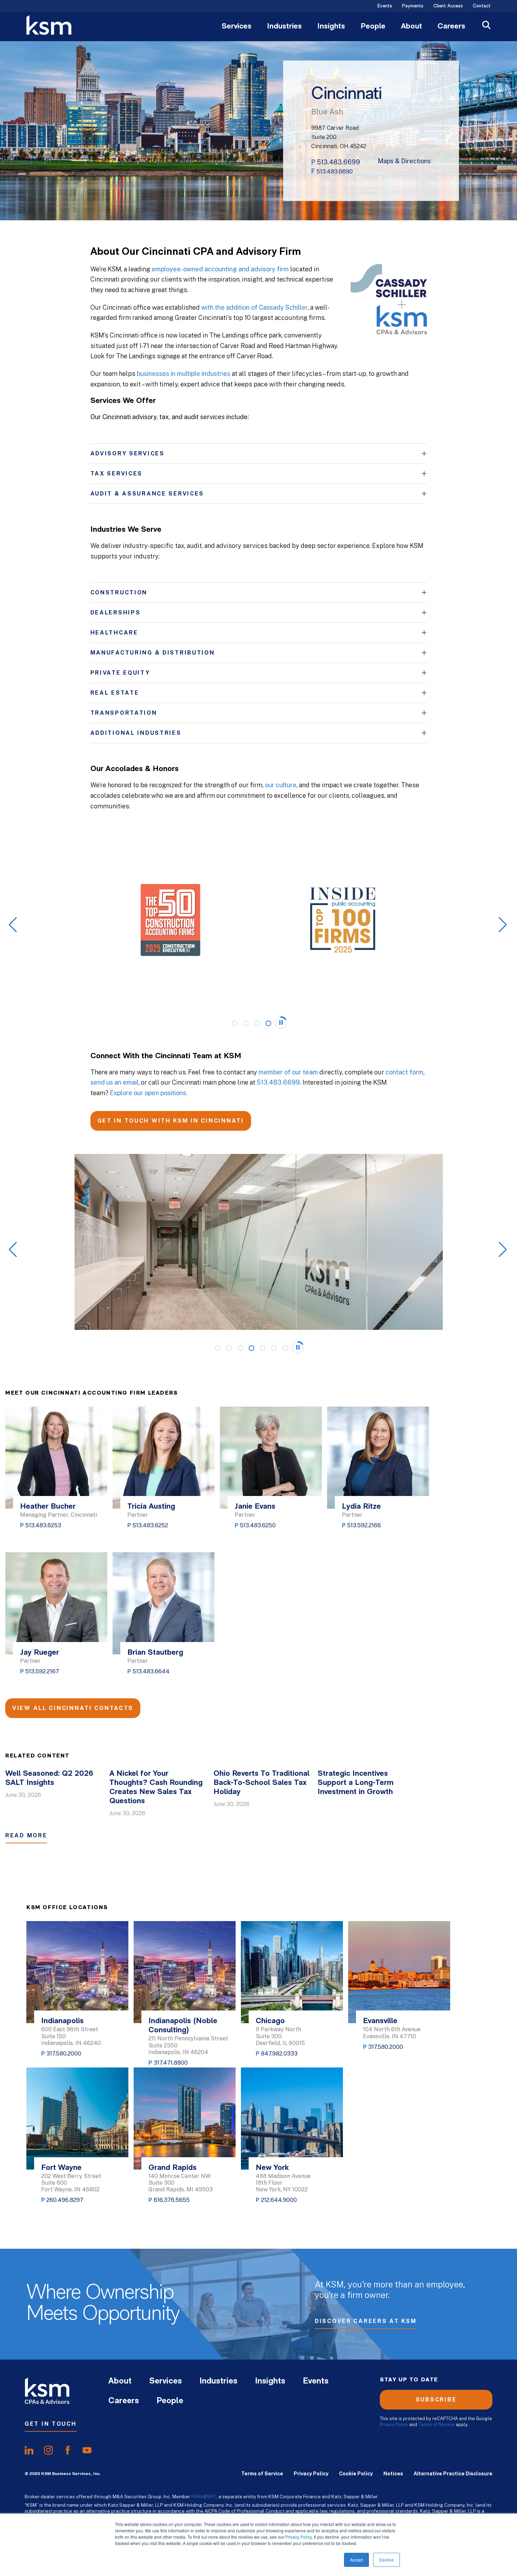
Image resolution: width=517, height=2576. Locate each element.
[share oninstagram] (48, 2450)
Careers (451, 27)
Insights (331, 27)
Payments (413, 6)
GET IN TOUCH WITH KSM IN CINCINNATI (171, 1121)
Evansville (380, 2021)
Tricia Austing (151, 1507)
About (411, 27)
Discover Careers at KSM (366, 2321)
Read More (26, 1835)
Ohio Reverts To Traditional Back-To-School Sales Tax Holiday (261, 1783)
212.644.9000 (279, 2200)
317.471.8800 (171, 2063)
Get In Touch (51, 2424)
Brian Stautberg (155, 1653)
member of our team (288, 1072)
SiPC (211, 2496)
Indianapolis (62, 2021)
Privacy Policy (298, 2537)
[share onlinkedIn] (29, 2450)
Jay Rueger (40, 1653)
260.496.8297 (65, 2200)
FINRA (198, 2496)
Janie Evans (255, 1507)
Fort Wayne (61, 2168)
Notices (393, 2474)
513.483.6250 (258, 1525)
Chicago (270, 2021)
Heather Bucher (48, 1507)
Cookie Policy (356, 2474)
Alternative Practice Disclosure (453, 2474)
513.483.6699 (339, 162)
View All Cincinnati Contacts (73, 1708)
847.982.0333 (279, 2054)
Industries (284, 27)
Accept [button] (356, 2560)
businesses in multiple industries (184, 374)
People (373, 27)
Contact (482, 6)
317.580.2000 (64, 2054)
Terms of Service (436, 2425)
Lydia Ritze (361, 1507)
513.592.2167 (42, 1671)
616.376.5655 (172, 2200)
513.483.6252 (150, 1525)
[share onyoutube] (87, 2450)
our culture (281, 785)
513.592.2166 (364, 1525)
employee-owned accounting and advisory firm (220, 269)
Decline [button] (387, 2560)
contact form (404, 1072)
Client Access (448, 6)
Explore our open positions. (149, 1093)
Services (237, 27)
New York (272, 2168)
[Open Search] (486, 26)
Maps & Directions (404, 161)
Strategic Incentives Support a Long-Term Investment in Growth (356, 1783)
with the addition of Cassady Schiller (254, 307)
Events (385, 6)
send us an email (114, 1082)
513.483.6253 (43, 1525)
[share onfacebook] (68, 2450)
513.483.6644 (151, 1671)
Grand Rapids (173, 2168)
